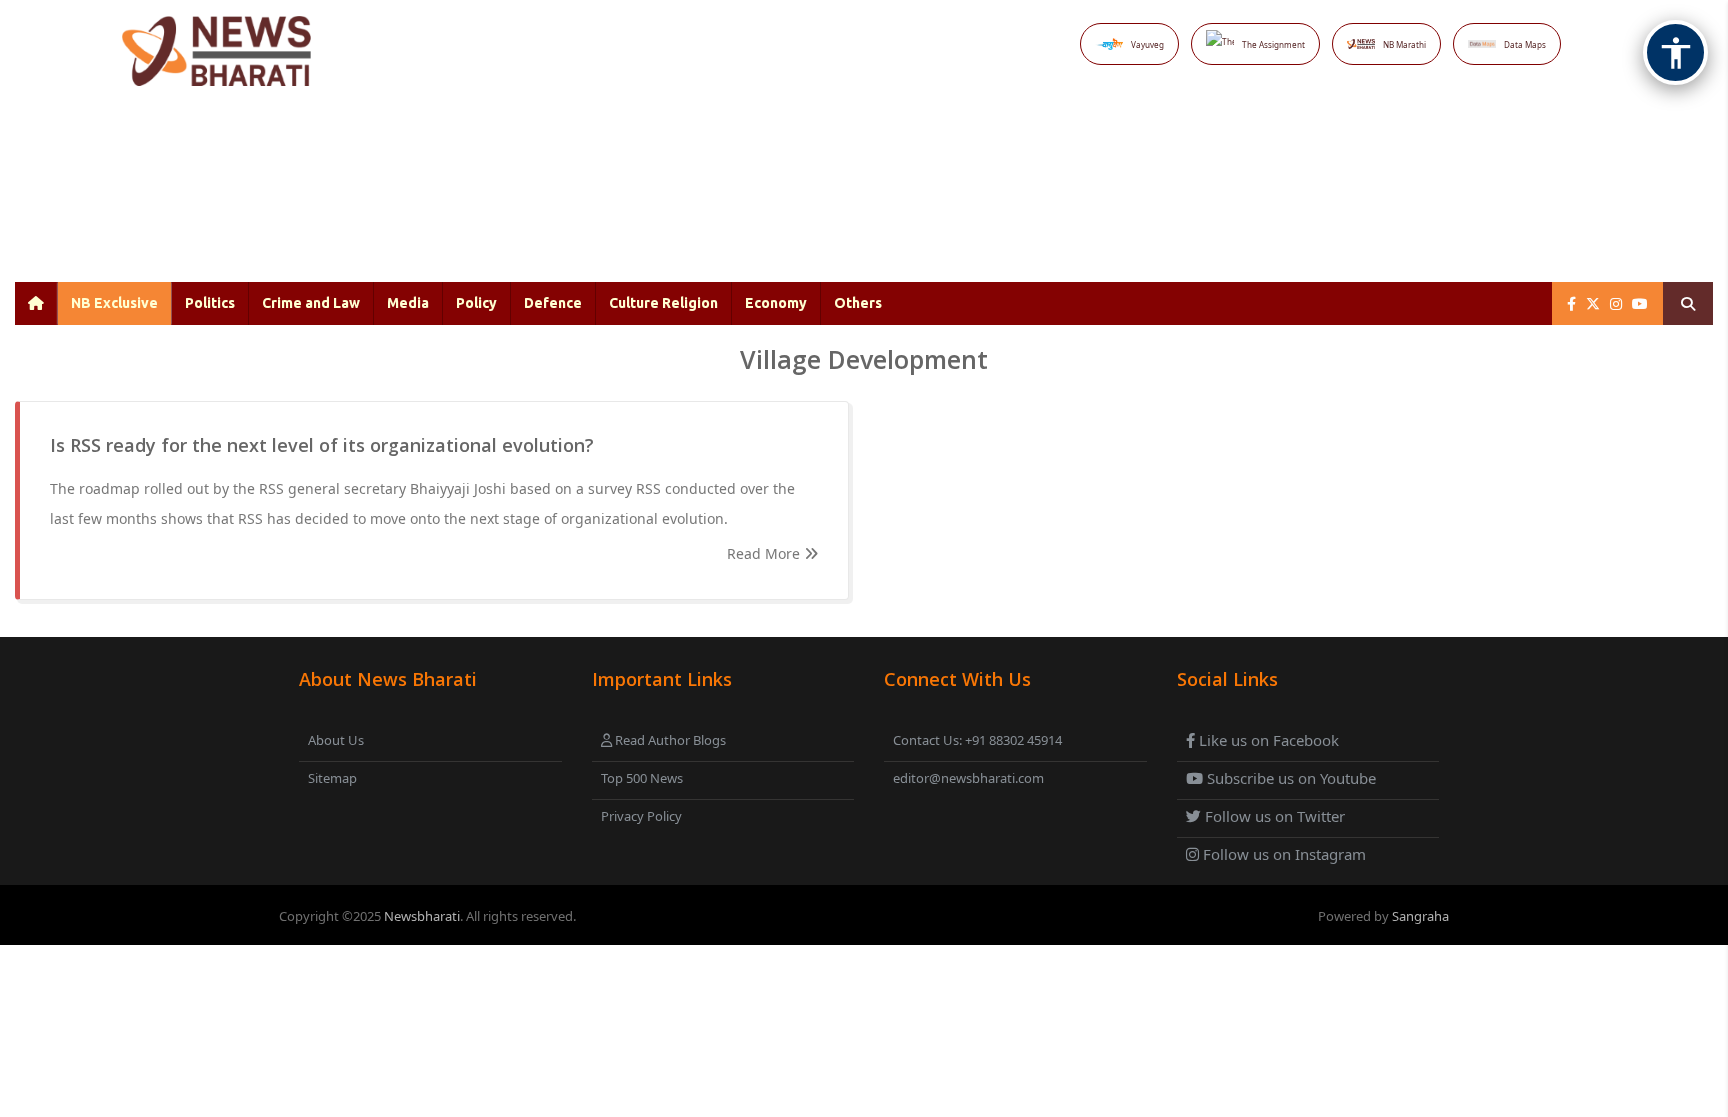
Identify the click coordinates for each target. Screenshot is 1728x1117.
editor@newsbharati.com (968, 778)
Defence (553, 303)
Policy (476, 303)
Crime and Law (311, 303)
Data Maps (1525, 44)
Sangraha (1420, 916)
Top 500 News (642, 778)
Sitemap (332, 778)
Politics (210, 303)
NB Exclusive (114, 303)
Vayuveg (1147, 44)
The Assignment (1273, 44)
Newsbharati (422, 916)
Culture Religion (663, 303)
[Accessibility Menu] (1675, 52)
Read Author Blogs (669, 740)
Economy (776, 303)
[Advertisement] (821, 200)
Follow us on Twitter (1273, 816)
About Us (336, 740)
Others (858, 303)
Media (408, 303)
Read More (765, 553)
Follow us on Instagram (1282, 854)
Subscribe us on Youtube (1289, 778)
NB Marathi (1404, 44)
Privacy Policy (641, 816)
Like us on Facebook (1267, 740)
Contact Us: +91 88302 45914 (977, 740)
